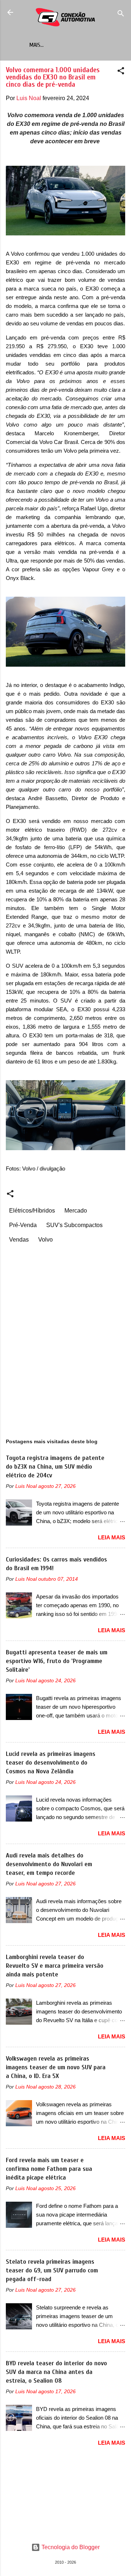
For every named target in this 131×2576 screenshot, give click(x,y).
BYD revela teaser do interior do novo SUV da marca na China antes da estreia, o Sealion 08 (56, 2372)
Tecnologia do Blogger (70, 2547)
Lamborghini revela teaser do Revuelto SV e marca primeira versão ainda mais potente (55, 1966)
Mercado (76, 1211)
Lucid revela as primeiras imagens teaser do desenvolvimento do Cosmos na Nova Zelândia (51, 1763)
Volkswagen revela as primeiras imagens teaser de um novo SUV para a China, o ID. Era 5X (56, 2067)
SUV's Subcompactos (74, 1225)
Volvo (45, 1240)
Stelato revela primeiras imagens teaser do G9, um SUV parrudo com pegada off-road (52, 2270)
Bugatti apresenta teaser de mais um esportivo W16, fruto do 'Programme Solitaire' (57, 1661)
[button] (121, 72)
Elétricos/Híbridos (32, 1211)
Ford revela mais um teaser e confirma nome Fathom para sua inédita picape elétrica (49, 2169)
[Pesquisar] (121, 15)
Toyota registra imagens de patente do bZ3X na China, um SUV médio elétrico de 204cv (55, 1467)
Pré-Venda (23, 1225)
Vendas (19, 1240)
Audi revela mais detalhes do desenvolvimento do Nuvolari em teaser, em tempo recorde (49, 1864)
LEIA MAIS (112, 1537)
